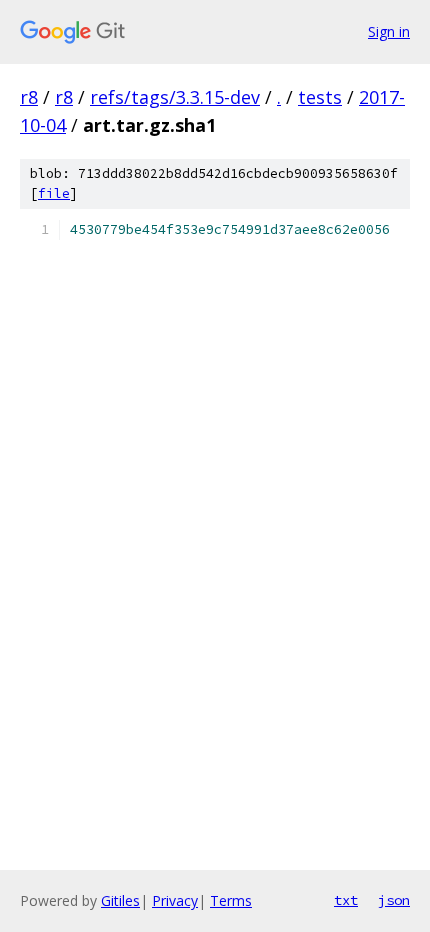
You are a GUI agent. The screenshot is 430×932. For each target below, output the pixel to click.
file (54, 193)
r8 (29, 97)
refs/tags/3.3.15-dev (175, 97)
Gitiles (120, 900)
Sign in (389, 31)
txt (346, 900)
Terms (231, 900)
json (394, 900)
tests (320, 97)
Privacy (175, 900)
